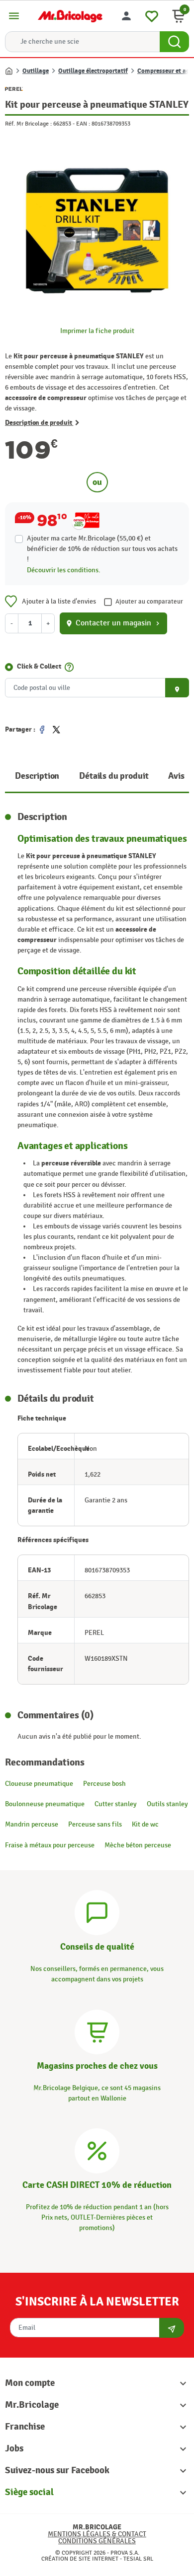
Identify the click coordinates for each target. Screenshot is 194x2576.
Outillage (36, 71)
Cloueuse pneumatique (39, 1784)
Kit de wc (145, 1824)
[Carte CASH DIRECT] (97, 2149)
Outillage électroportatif (93, 71)
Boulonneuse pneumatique (45, 1804)
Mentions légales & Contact (97, 2534)
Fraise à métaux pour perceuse (50, 1845)
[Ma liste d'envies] (152, 15)
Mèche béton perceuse (138, 1845)
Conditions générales (97, 2541)
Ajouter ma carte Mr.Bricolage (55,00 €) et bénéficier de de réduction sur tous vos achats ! (102, 549)
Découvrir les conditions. (64, 570)
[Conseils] (97, 1912)
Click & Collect (39, 666)
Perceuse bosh (104, 1784)
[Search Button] (174, 42)
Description (37, 776)
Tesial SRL (138, 2559)
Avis (176, 776)
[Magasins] (97, 2030)
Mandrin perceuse (32, 1824)
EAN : (83, 124)
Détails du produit (114, 776)
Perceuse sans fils (95, 1824)
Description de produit (39, 423)
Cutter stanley (116, 1804)
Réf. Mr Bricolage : (28, 124)
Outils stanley (167, 1804)
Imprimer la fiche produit (97, 331)
